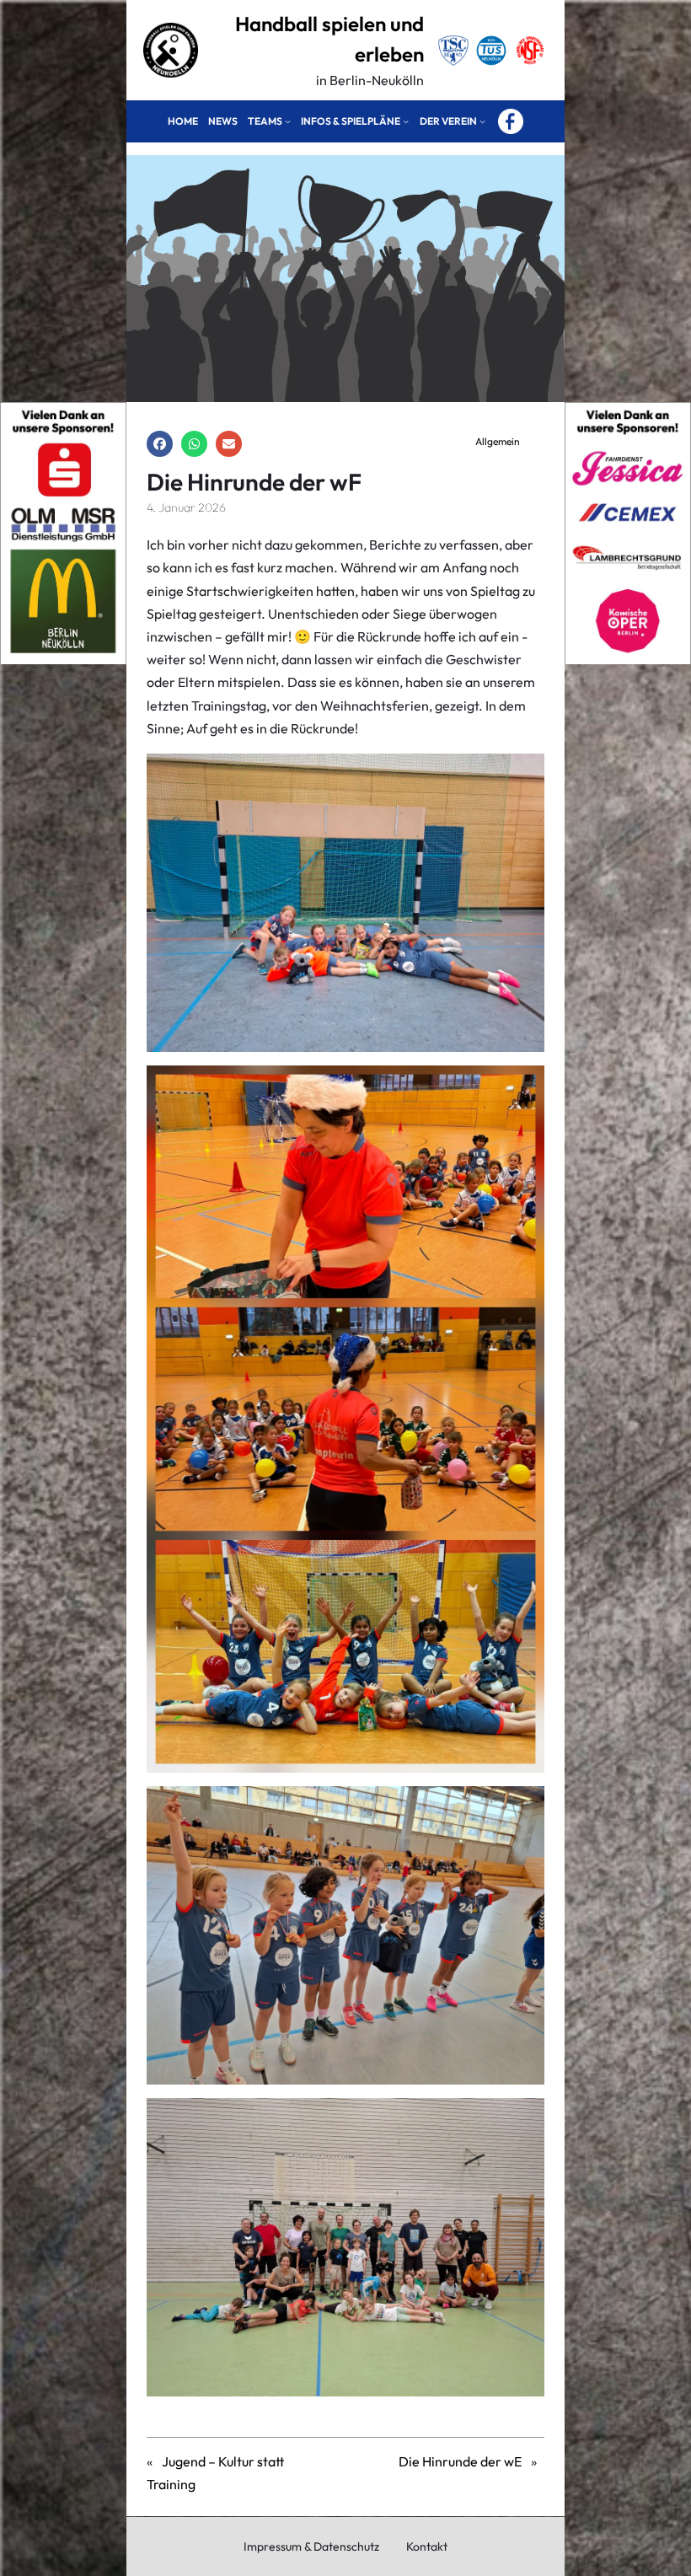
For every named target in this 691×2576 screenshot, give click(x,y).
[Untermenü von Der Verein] (482, 122)
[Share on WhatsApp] (194, 444)
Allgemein (498, 441)
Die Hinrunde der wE (460, 2461)
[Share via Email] (229, 444)
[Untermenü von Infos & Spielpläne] (406, 122)
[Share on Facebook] (160, 444)
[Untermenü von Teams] (288, 122)
